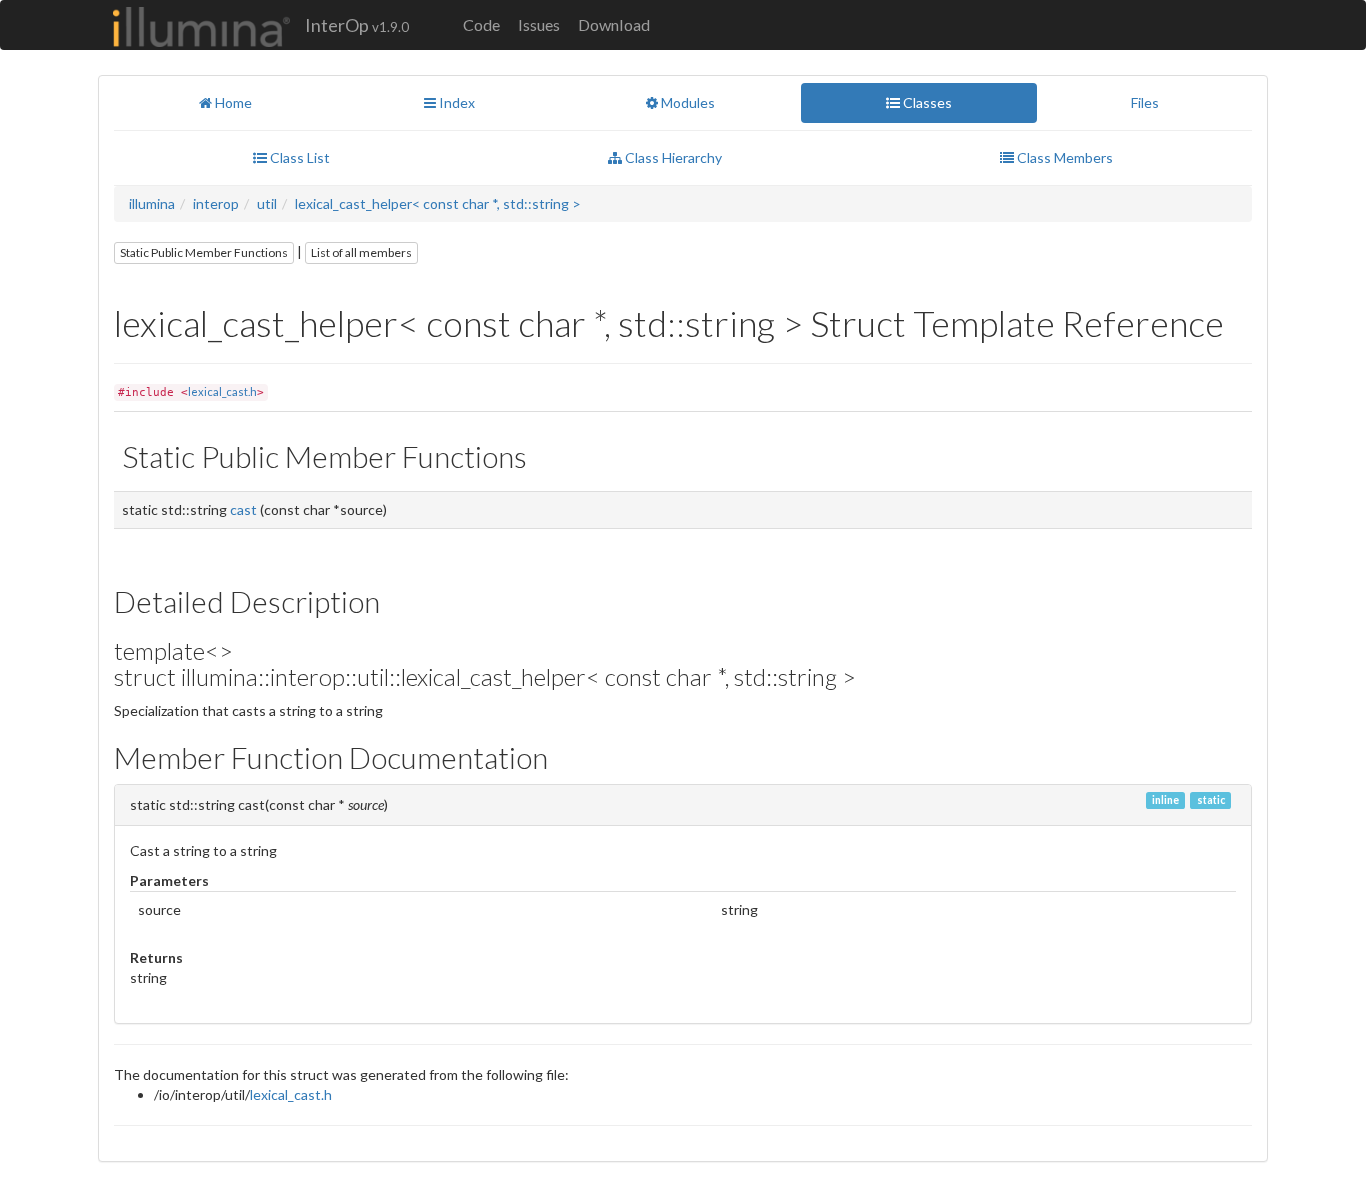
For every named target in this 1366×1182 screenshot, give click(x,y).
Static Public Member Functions (204, 252)
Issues (539, 24)
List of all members (361, 252)
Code (481, 24)
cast (243, 509)
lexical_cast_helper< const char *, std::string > (438, 203)
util (267, 203)
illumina (152, 203)
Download (614, 24)
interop (216, 203)
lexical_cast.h (222, 391)
